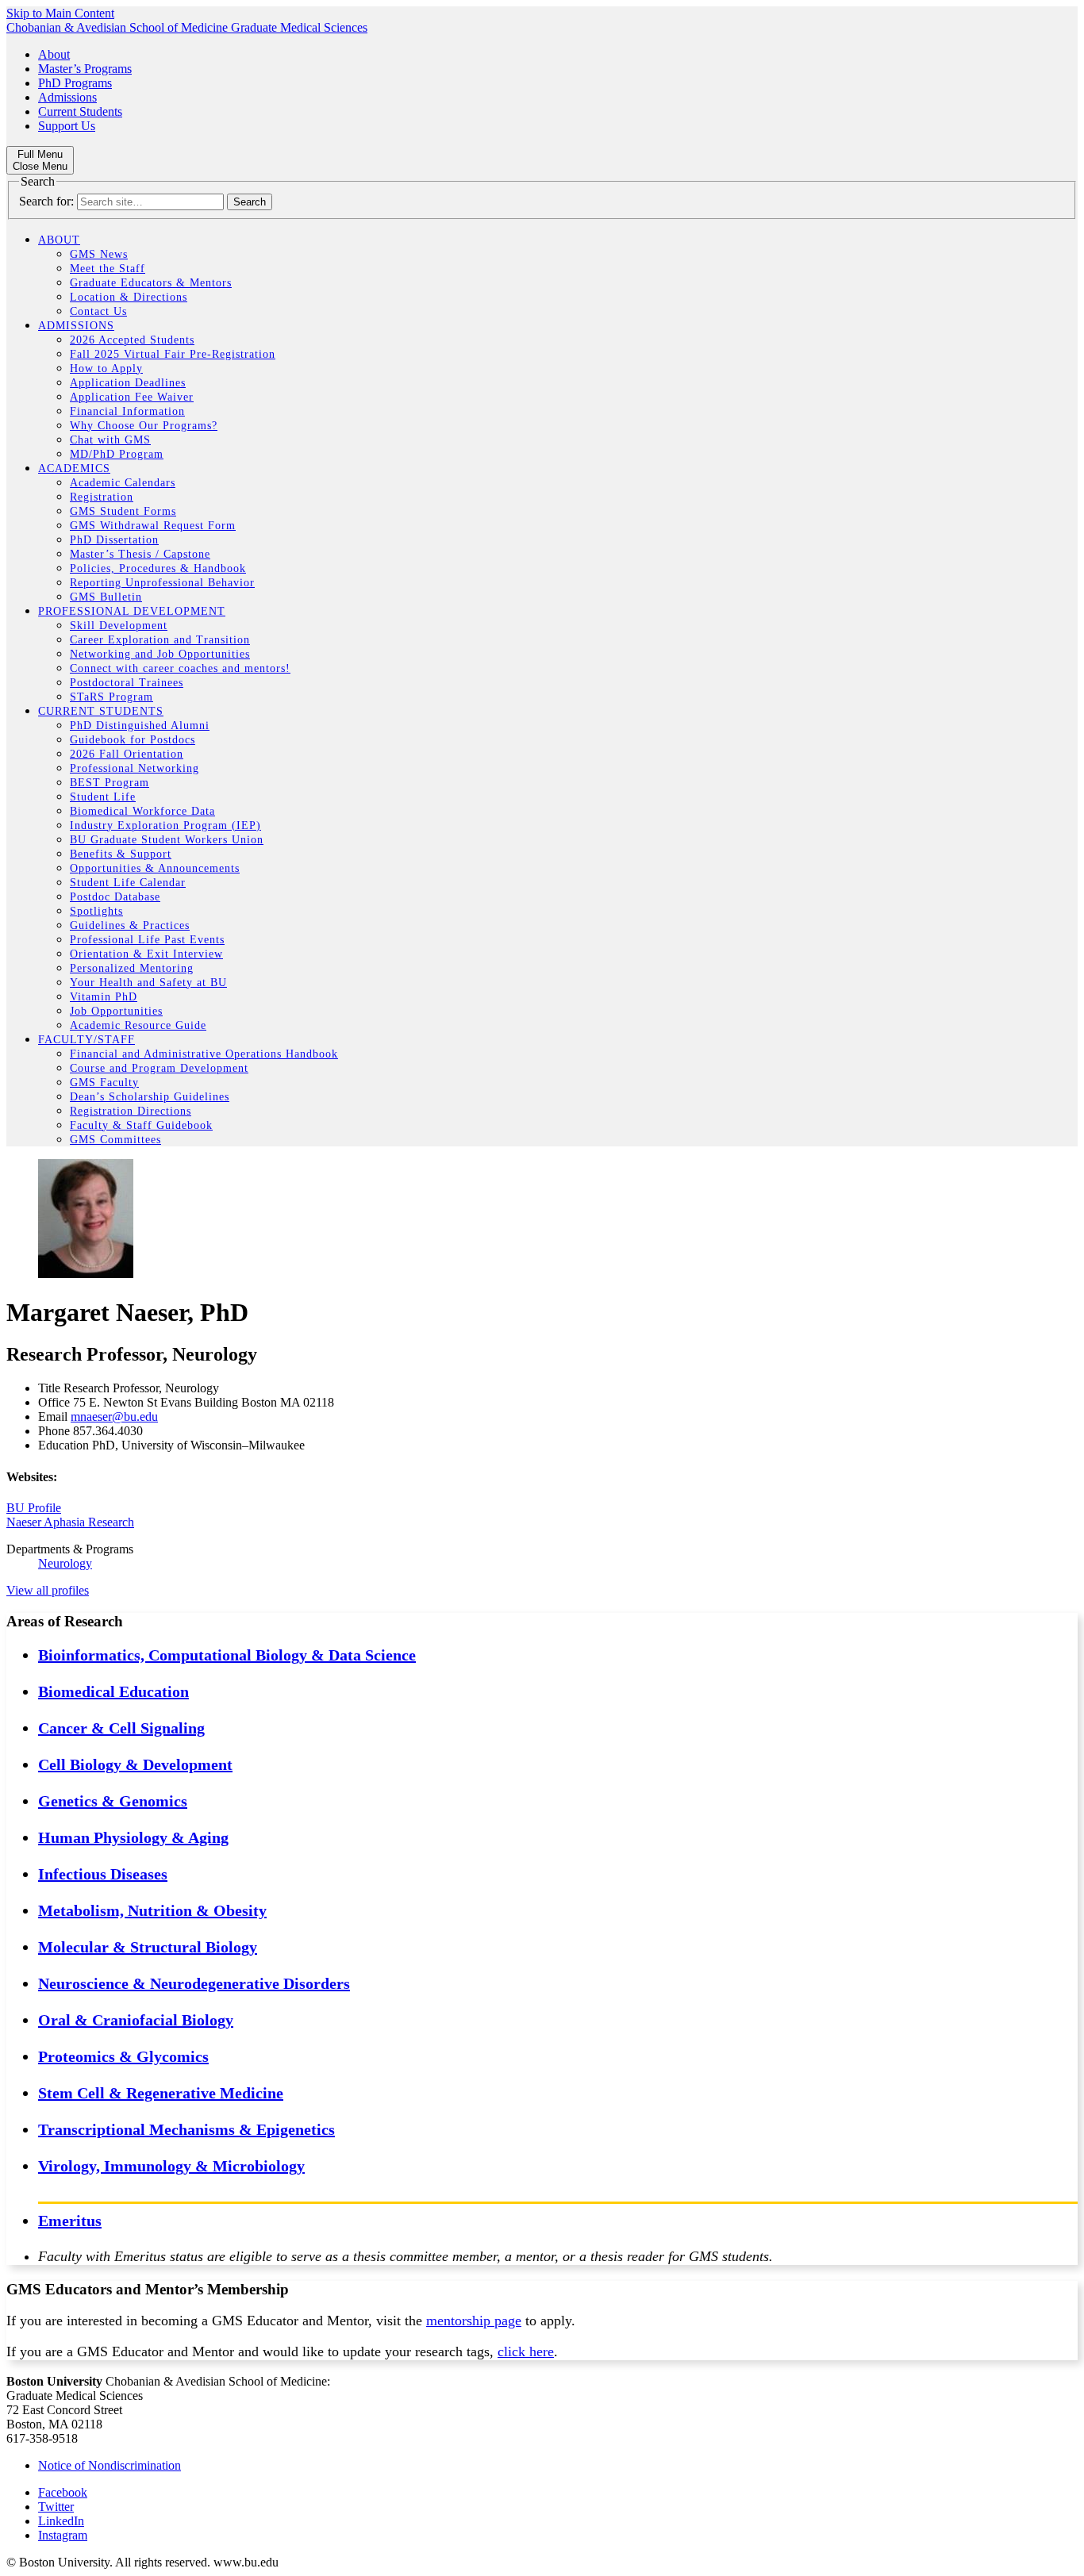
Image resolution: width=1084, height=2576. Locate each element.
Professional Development (132, 611)
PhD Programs (75, 83)
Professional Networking (135, 768)
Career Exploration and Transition (160, 640)
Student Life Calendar (128, 883)
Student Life (103, 797)
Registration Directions (131, 1111)
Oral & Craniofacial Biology (136, 2020)
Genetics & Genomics (113, 1801)
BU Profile (34, 1508)
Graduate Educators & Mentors (151, 283)
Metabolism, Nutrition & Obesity (152, 1910)
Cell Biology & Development (135, 1764)
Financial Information (127, 411)
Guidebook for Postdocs (133, 740)
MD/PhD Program (117, 454)
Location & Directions (129, 297)
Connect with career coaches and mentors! (180, 668)
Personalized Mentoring (132, 968)
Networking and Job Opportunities (160, 654)
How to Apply (106, 369)
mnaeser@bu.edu (114, 1417)
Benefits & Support (121, 854)
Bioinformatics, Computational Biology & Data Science (227, 1655)
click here (526, 2351)
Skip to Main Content (60, 13)
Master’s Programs (85, 69)
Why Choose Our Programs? (144, 426)
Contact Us (98, 311)
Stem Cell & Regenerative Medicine (161, 2093)
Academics (74, 468)
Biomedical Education (113, 1691)
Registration (102, 497)
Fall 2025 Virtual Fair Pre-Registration (173, 354)
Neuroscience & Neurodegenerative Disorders (194, 1983)
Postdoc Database (115, 897)
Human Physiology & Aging (133, 1837)
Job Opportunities (116, 1011)
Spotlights (96, 911)
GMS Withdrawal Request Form (153, 526)
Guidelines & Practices (130, 925)
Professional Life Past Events (147, 940)
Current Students (80, 111)
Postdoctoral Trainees (127, 683)
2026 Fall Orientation (127, 754)
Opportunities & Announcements (155, 868)
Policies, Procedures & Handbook (158, 568)
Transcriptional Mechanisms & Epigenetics (186, 2129)
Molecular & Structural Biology (148, 1947)
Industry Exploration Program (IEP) (165, 825)
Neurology (65, 1563)
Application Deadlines (128, 383)
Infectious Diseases (103, 1874)
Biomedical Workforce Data (142, 811)
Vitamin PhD (104, 997)
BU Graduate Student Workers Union (167, 840)
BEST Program (110, 783)
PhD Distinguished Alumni (140, 726)
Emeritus (70, 2221)
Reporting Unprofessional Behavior (162, 583)
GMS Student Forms (123, 511)
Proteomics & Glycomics (123, 2056)
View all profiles (48, 1590)
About (54, 54)
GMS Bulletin (106, 597)
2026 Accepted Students (132, 340)
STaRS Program (111, 697)
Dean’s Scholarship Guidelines (150, 1097)
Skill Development (119, 626)
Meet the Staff (108, 269)
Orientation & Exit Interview (146, 954)
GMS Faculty (104, 1083)
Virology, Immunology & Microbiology (171, 2166)
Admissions (67, 97)
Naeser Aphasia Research (70, 1522)
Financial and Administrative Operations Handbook (204, 1054)
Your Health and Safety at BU (148, 983)
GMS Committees (115, 1140)
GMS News (99, 254)
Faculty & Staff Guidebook (141, 1125)
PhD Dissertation (114, 540)
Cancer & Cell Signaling (121, 1728)
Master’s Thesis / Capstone (140, 554)
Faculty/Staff (86, 1040)
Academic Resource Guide (138, 1025)
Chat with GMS (110, 440)
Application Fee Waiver (132, 397)
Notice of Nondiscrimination (110, 2465)
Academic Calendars (123, 483)
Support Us (67, 126)
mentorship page (474, 2321)
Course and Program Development (159, 1068)
